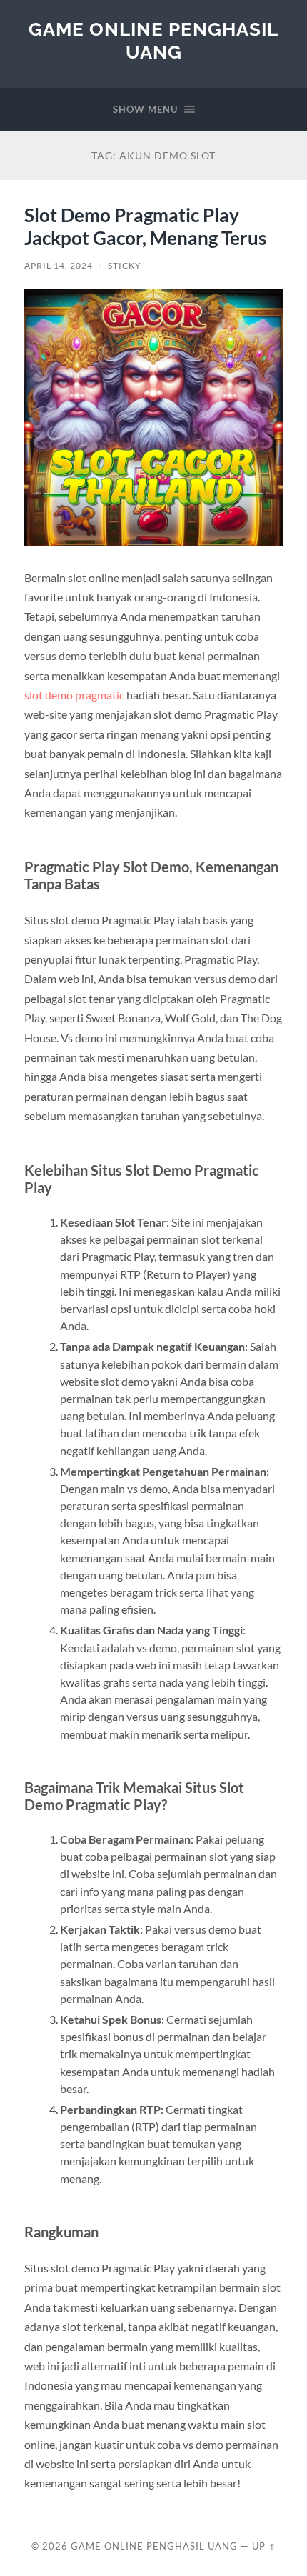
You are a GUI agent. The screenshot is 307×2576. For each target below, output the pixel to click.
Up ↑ (264, 2546)
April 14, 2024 (59, 265)
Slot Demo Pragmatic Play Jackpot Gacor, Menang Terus (145, 226)
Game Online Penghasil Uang (153, 40)
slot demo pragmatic (74, 695)
